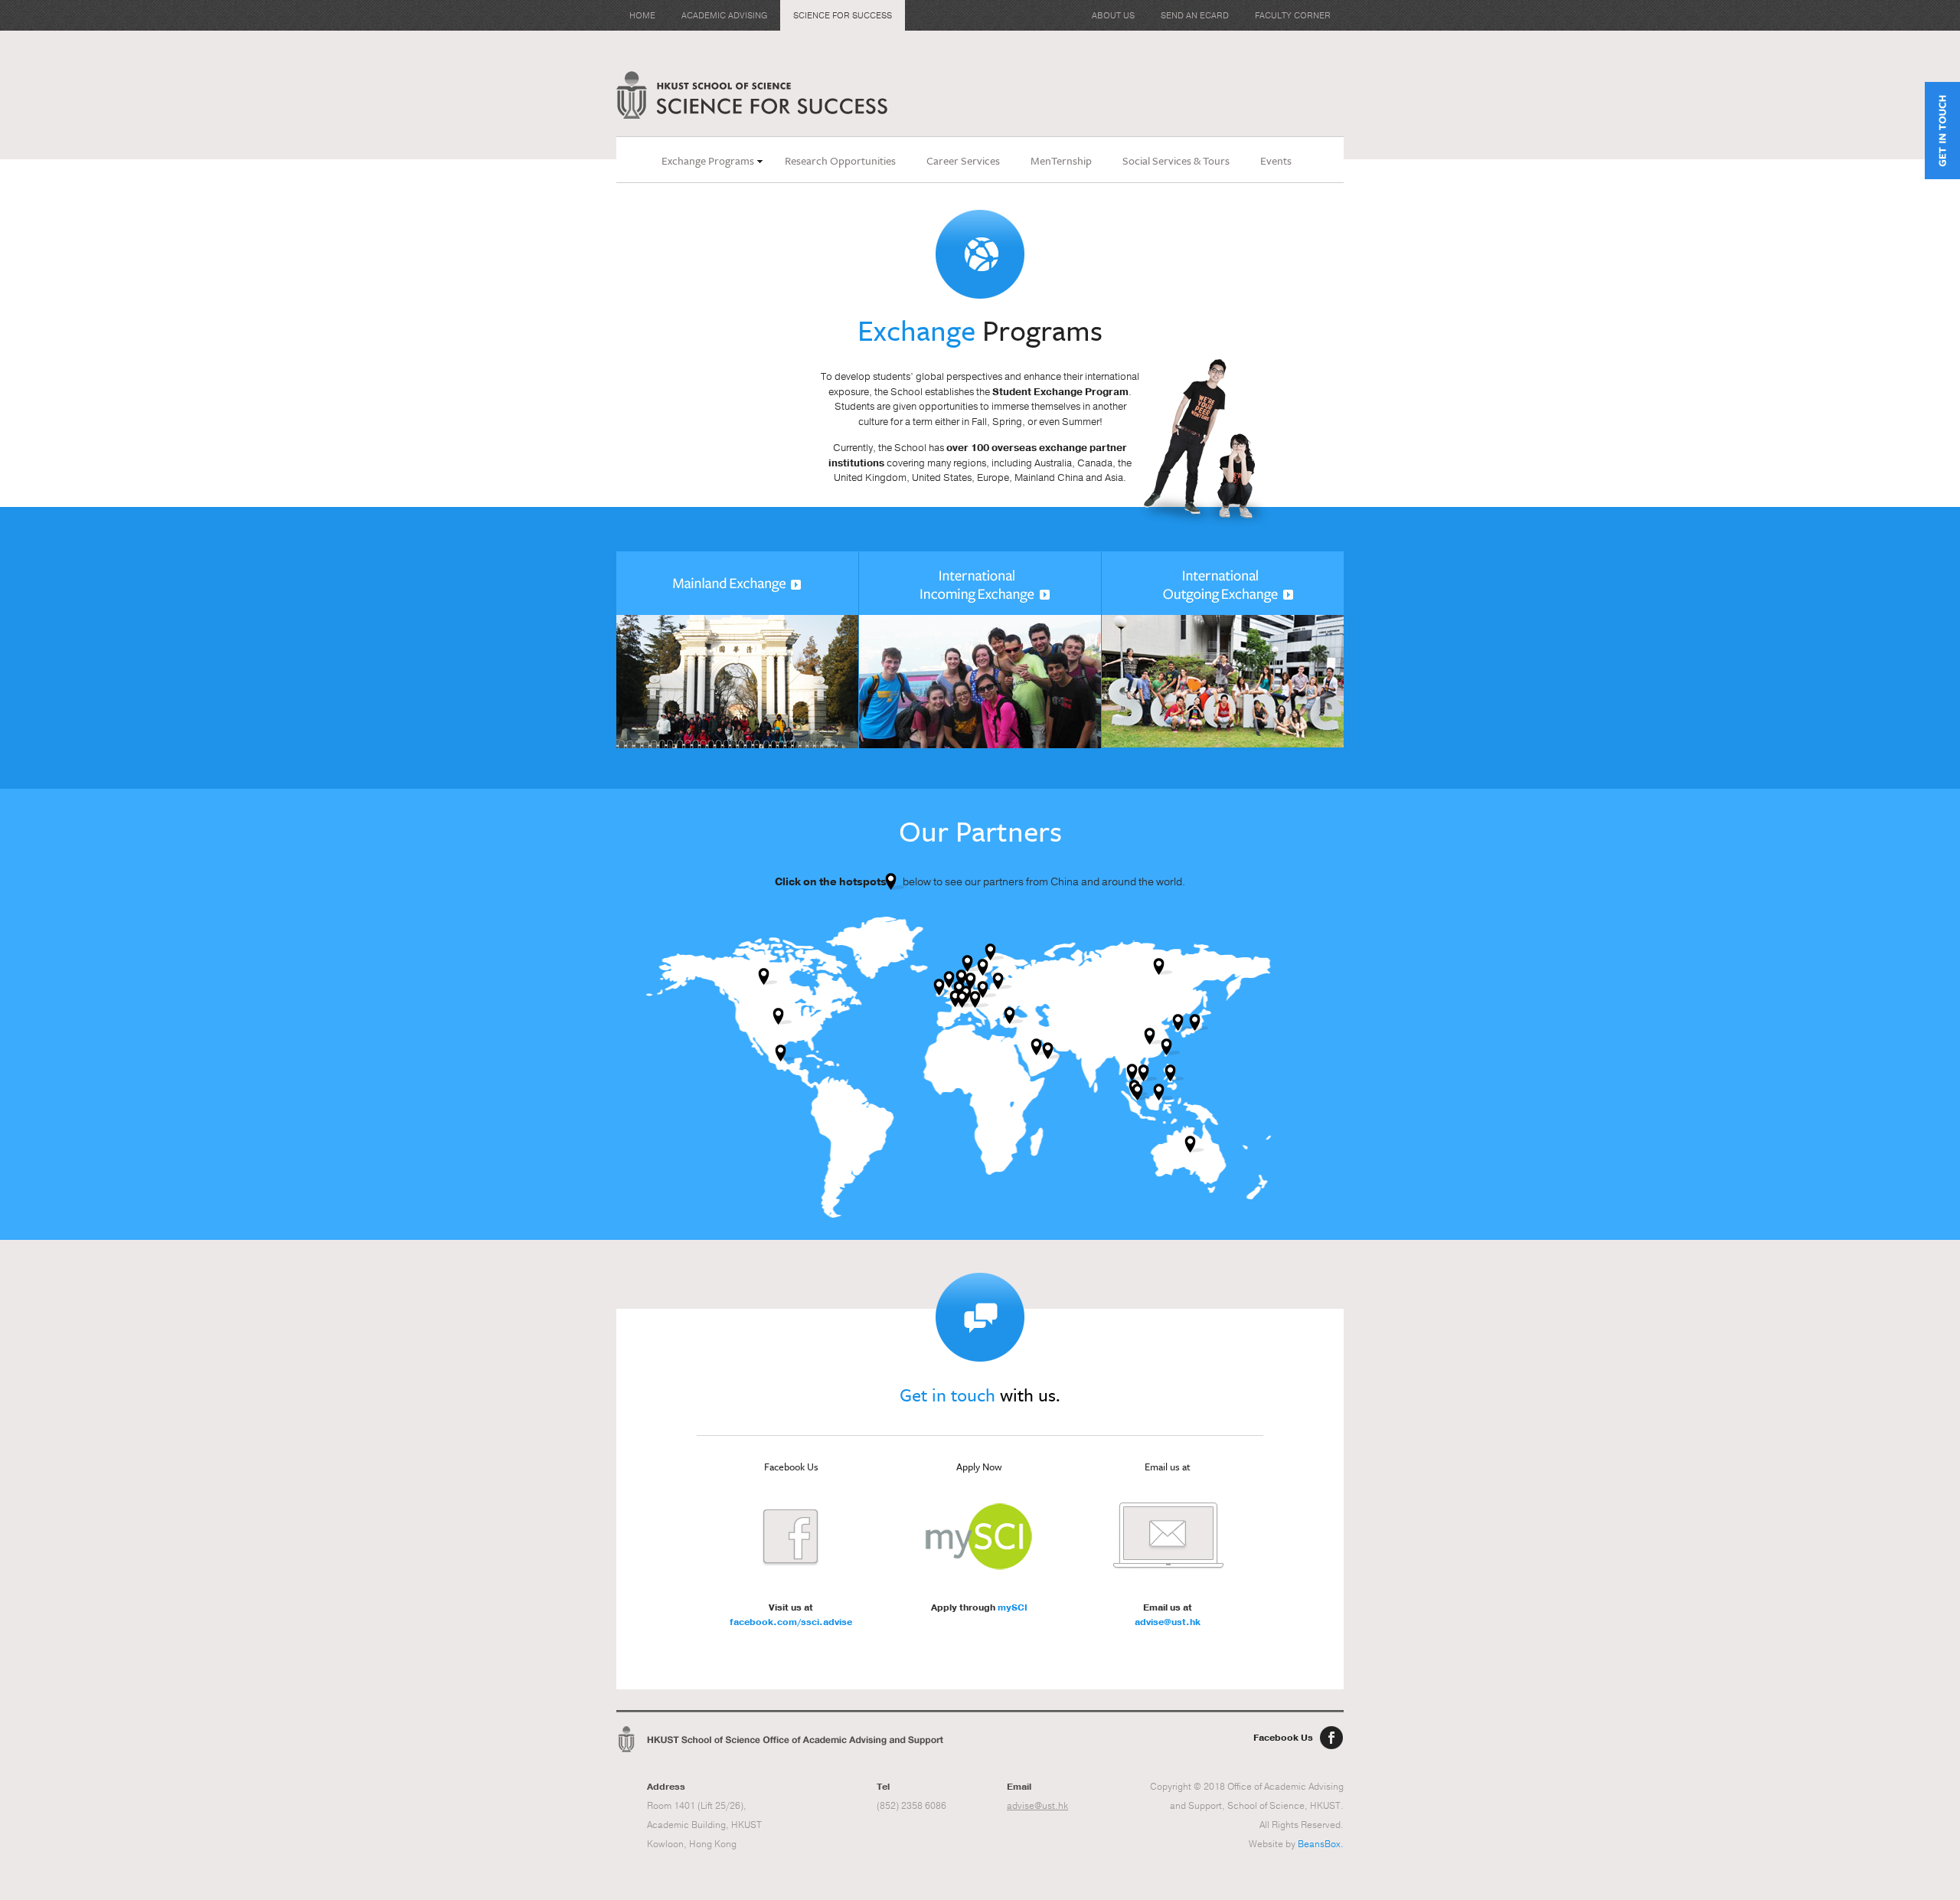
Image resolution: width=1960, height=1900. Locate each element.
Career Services (963, 160)
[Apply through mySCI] (979, 1536)
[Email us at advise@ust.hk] (1168, 1536)
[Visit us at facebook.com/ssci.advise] (791, 1536)
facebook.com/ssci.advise (791, 1622)
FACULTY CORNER (1293, 16)
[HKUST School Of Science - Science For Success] (752, 95)
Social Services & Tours (1176, 160)
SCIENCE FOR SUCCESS (843, 16)
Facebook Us (1283, 1738)
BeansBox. (1321, 1844)
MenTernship (1061, 160)
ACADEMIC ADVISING (724, 16)
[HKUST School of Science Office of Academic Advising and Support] (781, 1739)
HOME (642, 16)
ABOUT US (1113, 16)
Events (1276, 160)
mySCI (1013, 1607)
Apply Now (979, 1467)
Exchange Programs (708, 160)
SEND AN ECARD (1195, 16)
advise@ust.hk (1168, 1622)
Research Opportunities (840, 160)
